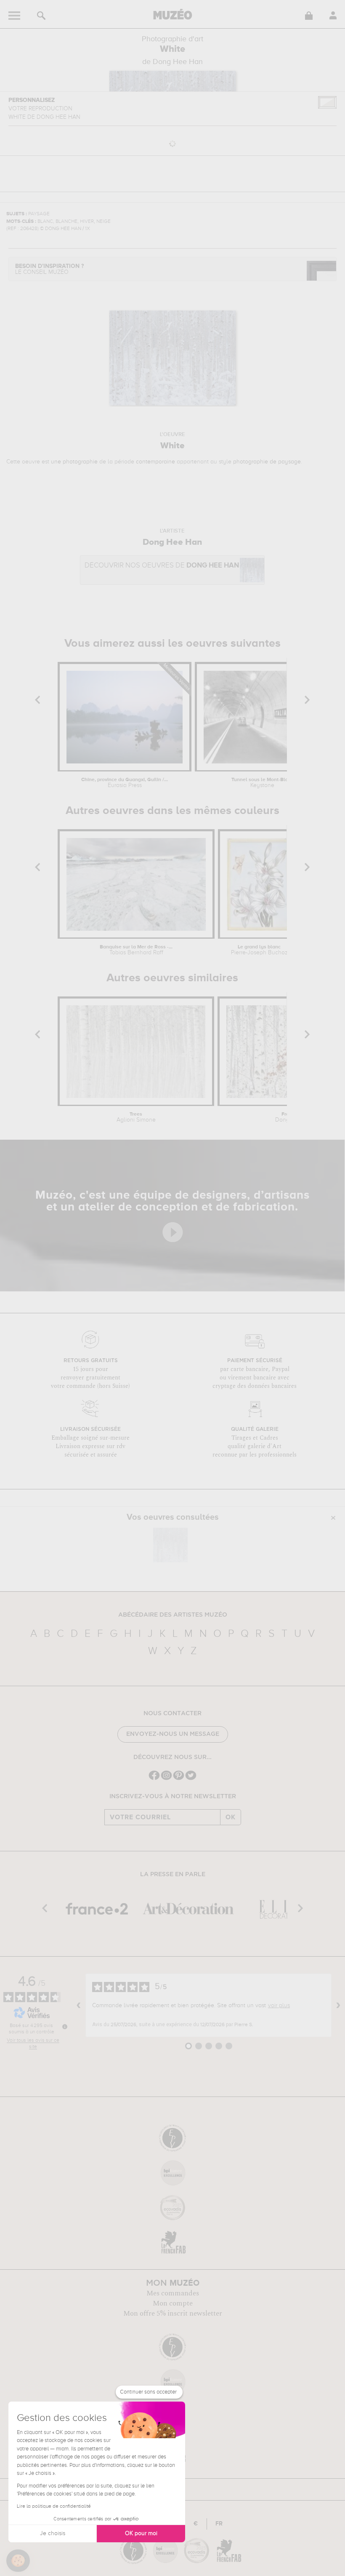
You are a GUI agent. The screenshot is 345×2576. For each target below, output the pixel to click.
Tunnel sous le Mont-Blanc (263, 783)
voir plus (279, 2006)
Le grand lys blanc (259, 950)
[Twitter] (191, 1779)
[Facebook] (154, 1779)
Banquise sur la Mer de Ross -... (136, 950)
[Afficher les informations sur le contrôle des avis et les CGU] (65, 2027)
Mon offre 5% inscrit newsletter (173, 2314)
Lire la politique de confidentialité (54, 2506)
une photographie (74, 462)
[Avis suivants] (338, 2006)
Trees (136, 1117)
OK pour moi (141, 2533)
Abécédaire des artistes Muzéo (173, 1615)
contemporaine (155, 462)
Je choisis (53, 2533)
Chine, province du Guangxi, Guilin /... (125, 783)
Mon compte (173, 2303)
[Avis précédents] (79, 2006)
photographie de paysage (267, 462)
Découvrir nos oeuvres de (162, 566)
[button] (18, 2561)
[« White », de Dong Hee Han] (170, 1545)
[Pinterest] (179, 1779)
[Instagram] (166, 1779)
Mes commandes (173, 2293)
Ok (231, 1817)
